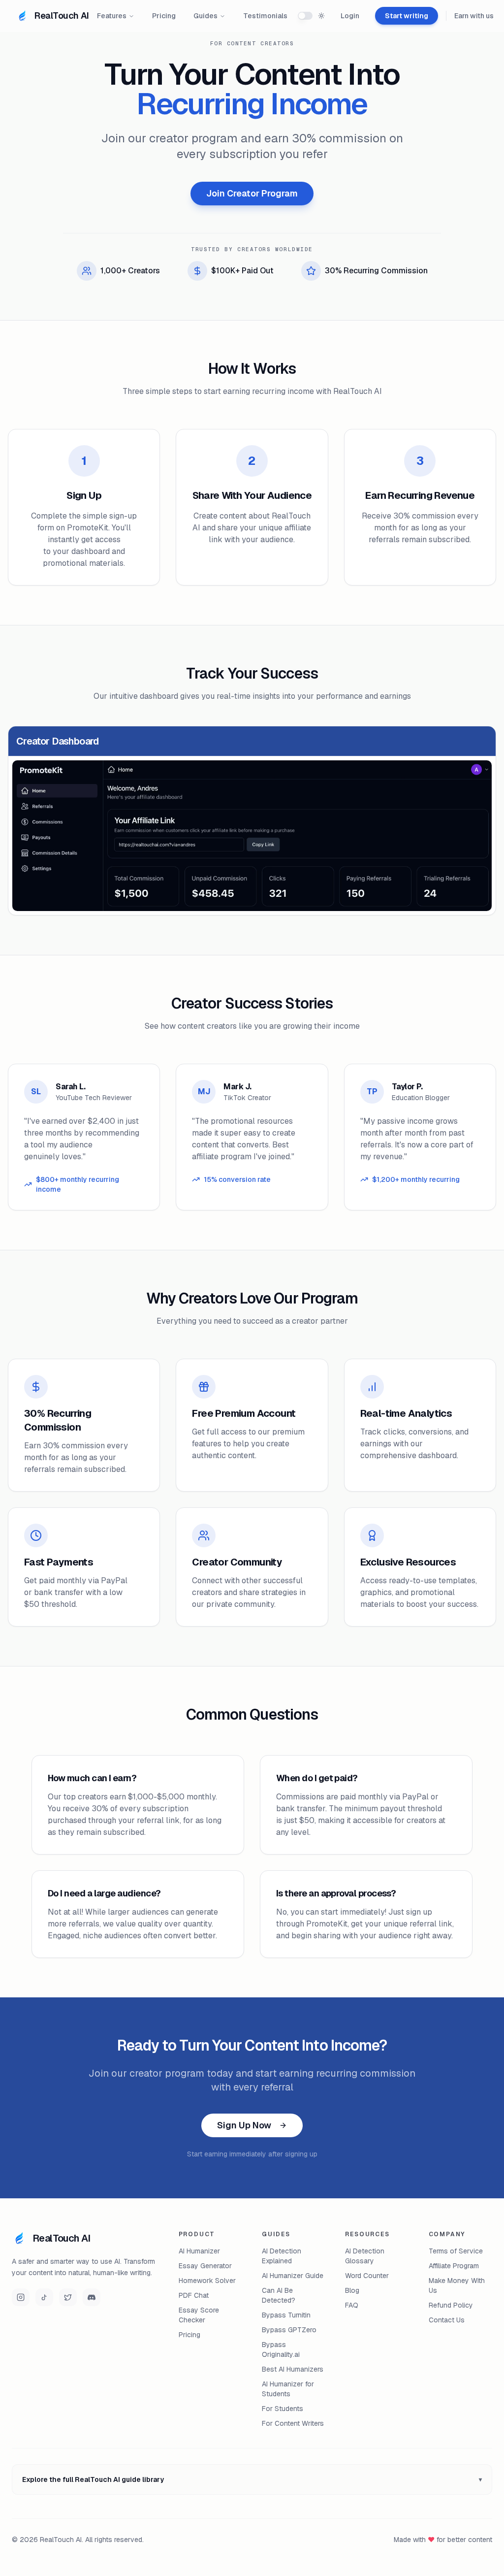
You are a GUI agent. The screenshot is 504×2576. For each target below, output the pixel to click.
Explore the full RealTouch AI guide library (252, 2479)
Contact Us (447, 2320)
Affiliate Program (454, 2266)
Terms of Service (456, 2251)
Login (350, 16)
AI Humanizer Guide (293, 2276)
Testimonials (265, 16)
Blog (352, 2290)
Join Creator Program (252, 193)
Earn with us (474, 16)
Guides (205, 16)
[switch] (305, 16)
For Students (283, 2409)
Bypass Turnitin (286, 2315)
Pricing (164, 16)
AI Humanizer (199, 2251)
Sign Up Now (244, 2125)
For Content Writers (293, 2423)
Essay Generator (205, 2266)
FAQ (352, 2305)
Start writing (407, 16)
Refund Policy (451, 2305)
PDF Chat (194, 2295)
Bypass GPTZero (289, 2330)
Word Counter (367, 2276)
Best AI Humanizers (293, 2369)
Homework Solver (207, 2281)
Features (112, 16)
